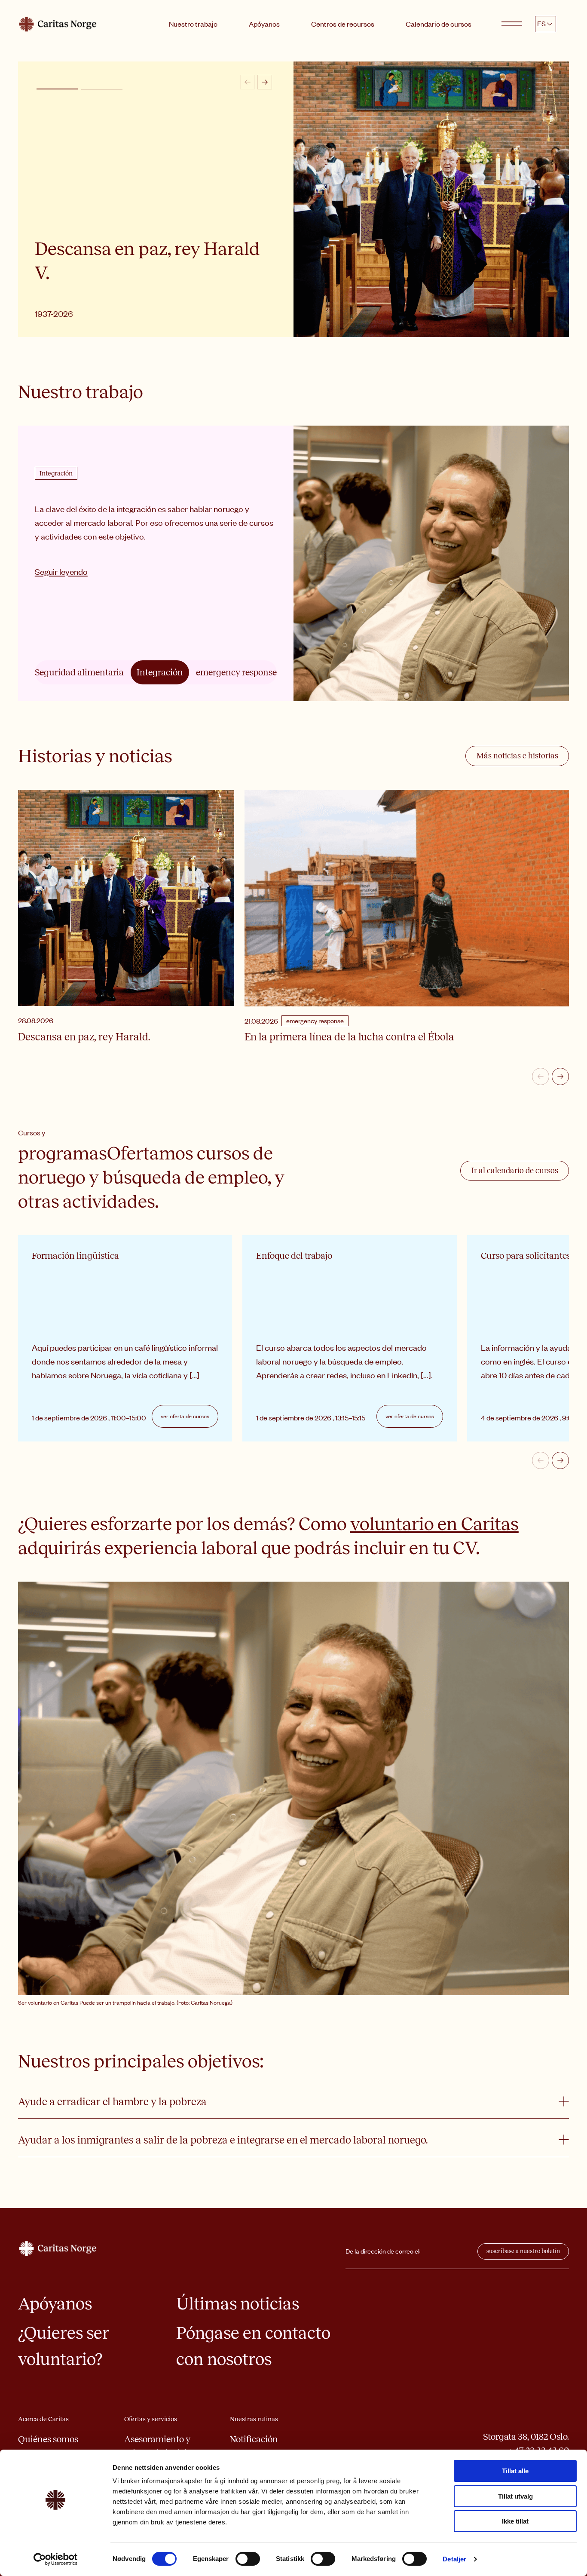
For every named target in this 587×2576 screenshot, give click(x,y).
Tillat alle (515, 2471)
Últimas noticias (238, 2304)
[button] (57, 89)
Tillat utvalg (515, 2496)
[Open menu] (512, 24)
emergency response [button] (236, 672)
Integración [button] (160, 672)
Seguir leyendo (61, 580)
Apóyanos (264, 24)
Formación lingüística (75, 1256)
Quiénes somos (48, 2439)
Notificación (254, 2439)
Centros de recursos (343, 24)
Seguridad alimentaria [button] (79, 672)
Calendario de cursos (439, 24)
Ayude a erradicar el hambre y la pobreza (112, 2102)
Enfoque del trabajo (294, 1256)
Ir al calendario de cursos (515, 1171)
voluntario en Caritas (434, 1524)
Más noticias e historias (517, 756)
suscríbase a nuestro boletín (523, 2251)
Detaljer (454, 2559)
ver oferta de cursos (185, 1416)
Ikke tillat (515, 2521)
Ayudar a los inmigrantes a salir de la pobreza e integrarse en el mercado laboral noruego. (223, 2140)
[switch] (248, 2559)
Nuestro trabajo (193, 24)
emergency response (315, 1021)
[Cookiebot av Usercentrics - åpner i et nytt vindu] (56, 2559)
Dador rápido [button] (102, 90)
